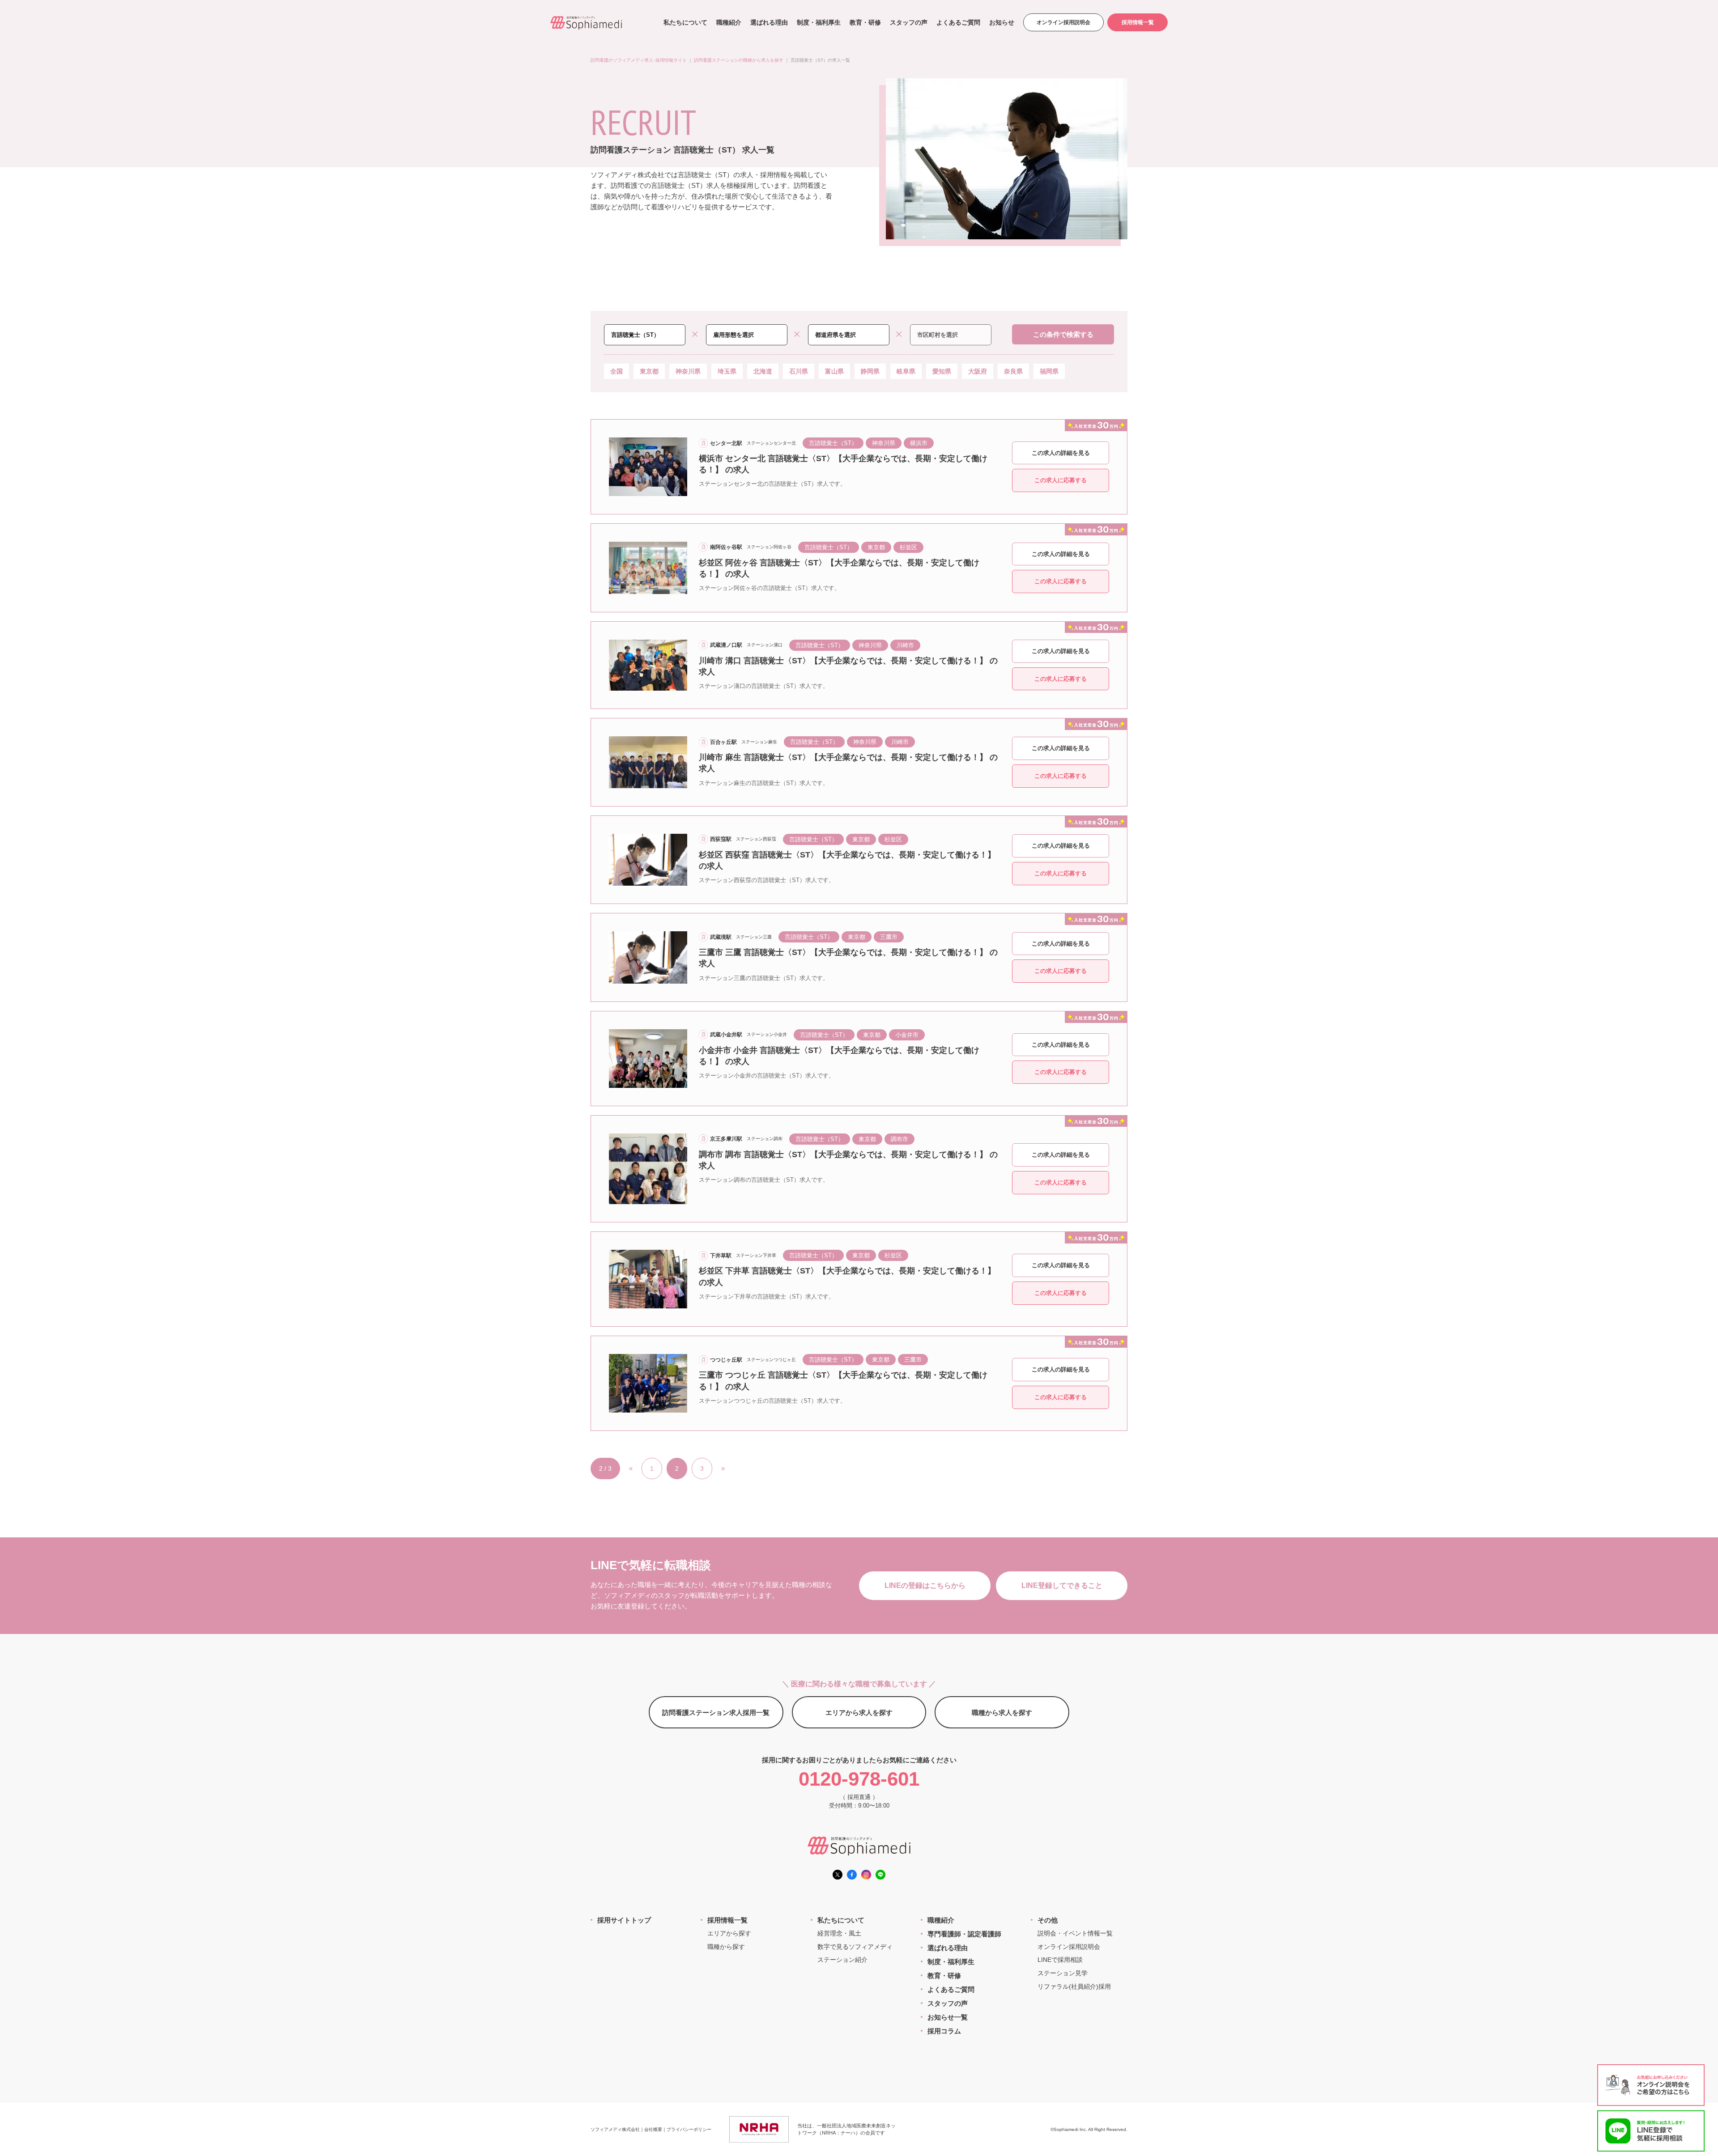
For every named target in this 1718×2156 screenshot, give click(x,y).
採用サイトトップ (624, 1920)
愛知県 (942, 371)
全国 (617, 371)
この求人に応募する (1061, 480)
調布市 (899, 1139)
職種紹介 (729, 22)
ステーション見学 (1063, 1973)
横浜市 (919, 443)
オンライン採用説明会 (1063, 22)
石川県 (799, 371)
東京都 (649, 371)
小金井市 (907, 1035)
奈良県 (1013, 371)
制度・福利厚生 (819, 22)
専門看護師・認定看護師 (964, 1934)
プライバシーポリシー (689, 2129)
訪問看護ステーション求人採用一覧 (716, 1712)
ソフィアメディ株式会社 (615, 2129)
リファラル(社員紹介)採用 (1074, 1986)
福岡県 (1049, 371)
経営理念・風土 (839, 1933)
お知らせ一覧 (948, 2017)
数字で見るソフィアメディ (855, 1947)
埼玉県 (727, 371)
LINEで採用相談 (1060, 1960)
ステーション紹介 (842, 1960)
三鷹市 (889, 937)
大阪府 (978, 371)
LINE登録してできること (1062, 1585)
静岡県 (870, 371)
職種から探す (726, 1947)
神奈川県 (688, 371)
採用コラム (944, 2031)
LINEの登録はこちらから (925, 1585)
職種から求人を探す (1002, 1712)
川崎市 (905, 645)
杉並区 (908, 547)
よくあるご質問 (958, 22)
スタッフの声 (909, 22)
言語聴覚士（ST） (833, 443)
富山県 (834, 371)
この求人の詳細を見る (1061, 453)
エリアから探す (729, 1933)
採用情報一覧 (1138, 22)
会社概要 (653, 2129)
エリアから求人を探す (859, 1712)
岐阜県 (906, 371)
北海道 (763, 371)
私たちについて (685, 22)
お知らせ (1002, 22)
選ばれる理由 (769, 22)
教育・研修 (865, 22)
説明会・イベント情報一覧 (1075, 1933)
